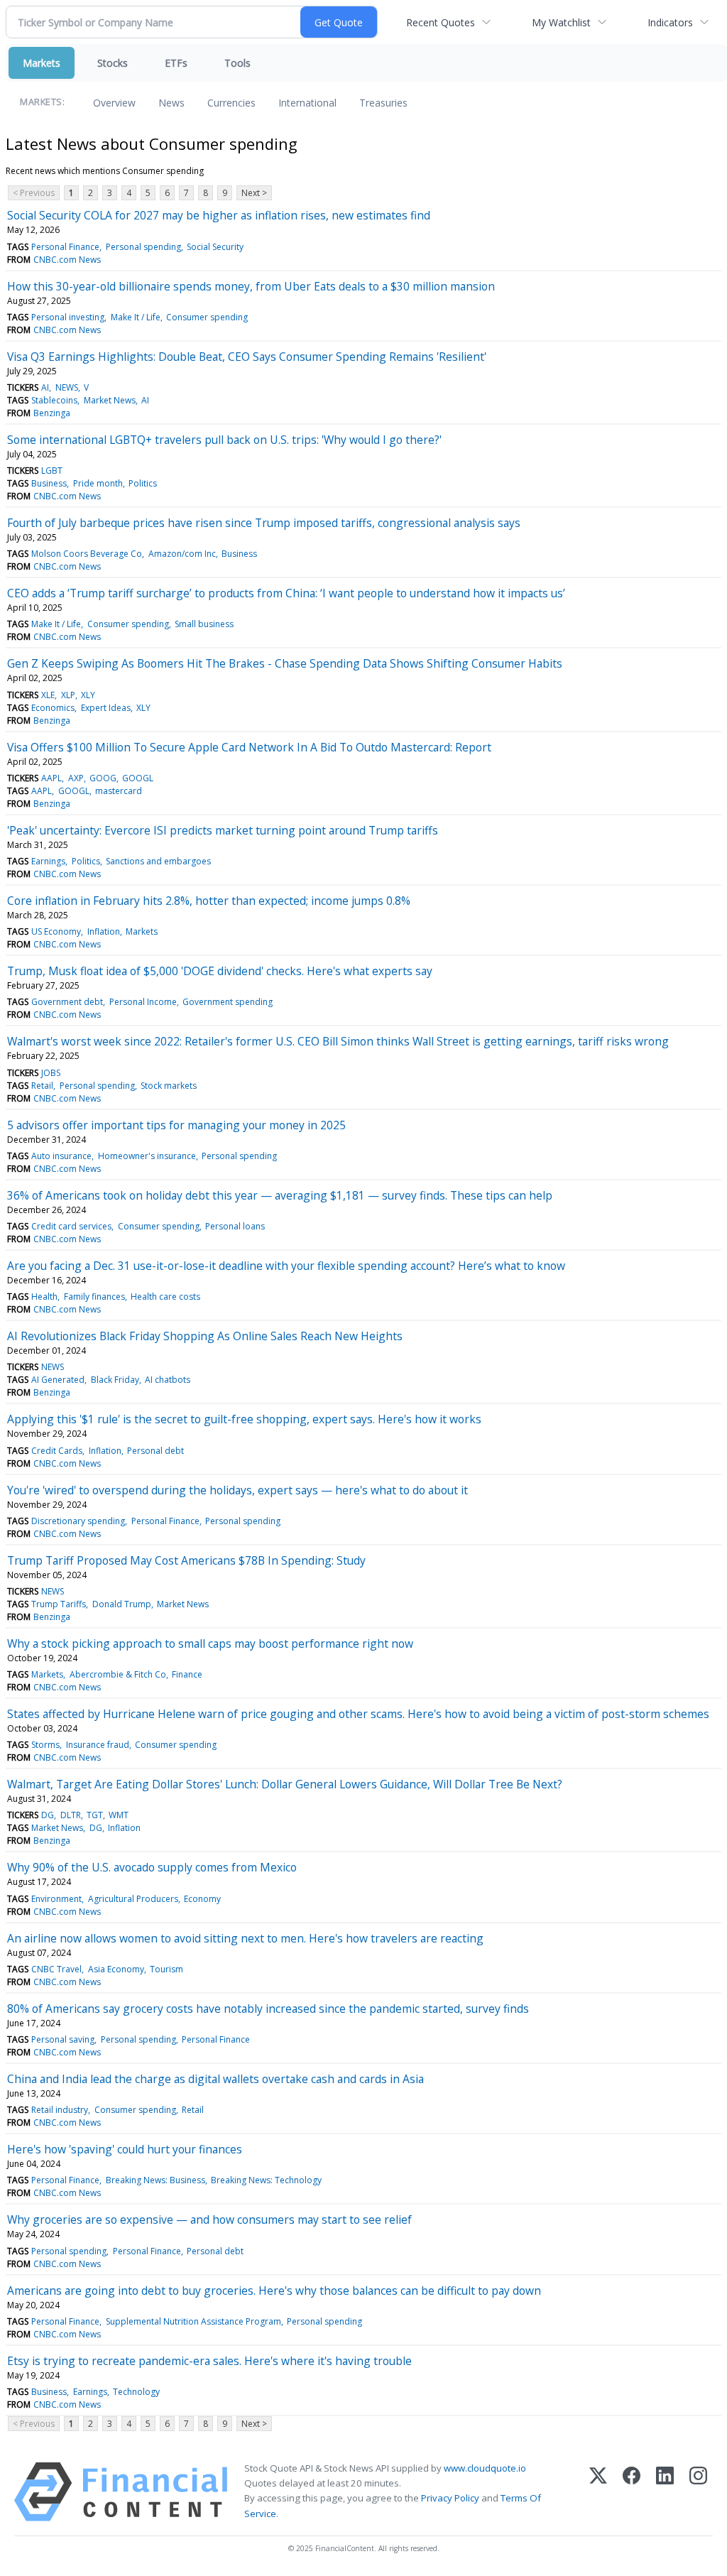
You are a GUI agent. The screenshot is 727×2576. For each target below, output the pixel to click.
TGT (95, 1815)
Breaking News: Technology (266, 2180)
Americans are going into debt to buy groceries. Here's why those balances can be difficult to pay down (274, 2290)
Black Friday (115, 1380)
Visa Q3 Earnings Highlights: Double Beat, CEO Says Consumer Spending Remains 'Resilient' (247, 357)
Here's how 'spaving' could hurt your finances (125, 2149)
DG (48, 1815)
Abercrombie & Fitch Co (118, 1674)
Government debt (67, 1002)
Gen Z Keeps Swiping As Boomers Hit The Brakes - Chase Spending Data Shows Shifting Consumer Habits (285, 663)
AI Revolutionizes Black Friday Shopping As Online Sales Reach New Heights (205, 1336)
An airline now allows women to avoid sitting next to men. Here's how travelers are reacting (245, 1938)
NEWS (67, 387)
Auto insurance (61, 1156)
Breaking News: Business (155, 2180)
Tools (237, 63)
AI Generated (58, 1380)
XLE (48, 695)
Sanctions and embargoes (158, 861)
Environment (56, 1899)
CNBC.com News (67, 260)
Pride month (98, 483)
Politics (143, 483)
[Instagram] (698, 2492)
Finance (187, 1674)
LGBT (52, 471)
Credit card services (71, 1226)
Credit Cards (57, 1451)
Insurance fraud (98, 1745)
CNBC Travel (56, 1969)
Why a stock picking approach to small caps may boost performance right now (210, 1643)
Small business (204, 624)
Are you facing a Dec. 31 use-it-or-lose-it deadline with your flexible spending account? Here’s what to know (286, 1266)
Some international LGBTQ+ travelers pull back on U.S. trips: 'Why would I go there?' (224, 440)
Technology (136, 2392)
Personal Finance (65, 247)
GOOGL (138, 778)
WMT (119, 1815)
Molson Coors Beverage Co (87, 554)
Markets (42, 63)
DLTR (71, 1815)
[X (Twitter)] (598, 2492)
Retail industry (60, 2110)
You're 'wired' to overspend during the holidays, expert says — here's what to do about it (237, 1490)
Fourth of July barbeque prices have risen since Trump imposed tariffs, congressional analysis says (264, 523)
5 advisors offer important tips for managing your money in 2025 (176, 1125)
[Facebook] (632, 2492)
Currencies (231, 103)
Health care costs (165, 1297)
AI (45, 387)
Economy (202, 1899)
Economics (53, 708)
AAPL (51, 778)
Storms (45, 1745)
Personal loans (235, 1226)
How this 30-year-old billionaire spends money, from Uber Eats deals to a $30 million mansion (251, 286)
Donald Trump (122, 1604)
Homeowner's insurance (147, 1156)
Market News (110, 400)
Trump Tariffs (59, 1604)
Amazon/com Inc (182, 554)
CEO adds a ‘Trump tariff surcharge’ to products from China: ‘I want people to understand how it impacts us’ (286, 593)
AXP (76, 778)
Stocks (113, 63)
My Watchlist (561, 22)
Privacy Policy (450, 2498)
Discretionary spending (78, 1521)
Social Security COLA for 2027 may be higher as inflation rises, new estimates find (219, 215)
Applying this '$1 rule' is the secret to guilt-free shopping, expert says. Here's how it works (244, 1419)
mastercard (119, 791)
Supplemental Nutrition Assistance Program (193, 2321)
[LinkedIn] (665, 2492)
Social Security (215, 247)
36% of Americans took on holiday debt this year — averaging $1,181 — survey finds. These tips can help (280, 1195)
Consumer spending (207, 317)
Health (44, 1297)
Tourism (166, 1969)
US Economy (56, 931)
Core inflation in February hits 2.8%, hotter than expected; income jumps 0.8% (209, 901)
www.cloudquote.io (485, 2468)
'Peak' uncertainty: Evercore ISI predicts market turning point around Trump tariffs (223, 830)
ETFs (176, 63)
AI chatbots (168, 1380)
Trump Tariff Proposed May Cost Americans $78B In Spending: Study (186, 1560)
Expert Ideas (106, 708)
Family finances (94, 1297)
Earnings (48, 861)
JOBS (51, 1073)
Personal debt (155, 1451)
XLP (68, 695)
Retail (42, 1086)
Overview (114, 103)
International (307, 103)
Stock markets (169, 1086)
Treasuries (383, 103)
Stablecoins (54, 400)
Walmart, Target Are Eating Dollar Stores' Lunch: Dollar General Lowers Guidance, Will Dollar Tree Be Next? (285, 1784)
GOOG (103, 778)
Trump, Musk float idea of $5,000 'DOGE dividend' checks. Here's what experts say (220, 971)
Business (49, 483)
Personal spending (143, 247)
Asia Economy (116, 1969)
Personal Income (143, 1002)
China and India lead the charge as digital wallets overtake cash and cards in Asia (215, 2079)
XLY (88, 695)
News (171, 103)
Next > (254, 193)
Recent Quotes (441, 22)
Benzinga (52, 413)
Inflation (104, 931)
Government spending (228, 1002)
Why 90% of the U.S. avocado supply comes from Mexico (152, 1867)
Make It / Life (136, 317)
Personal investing (68, 317)
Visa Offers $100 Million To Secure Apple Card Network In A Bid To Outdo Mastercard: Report (249, 747)
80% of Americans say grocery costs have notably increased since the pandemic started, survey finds (268, 2009)
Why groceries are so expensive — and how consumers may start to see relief (209, 2219)
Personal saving (63, 2039)
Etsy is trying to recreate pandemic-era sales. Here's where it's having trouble (209, 2361)
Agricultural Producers (133, 1899)
